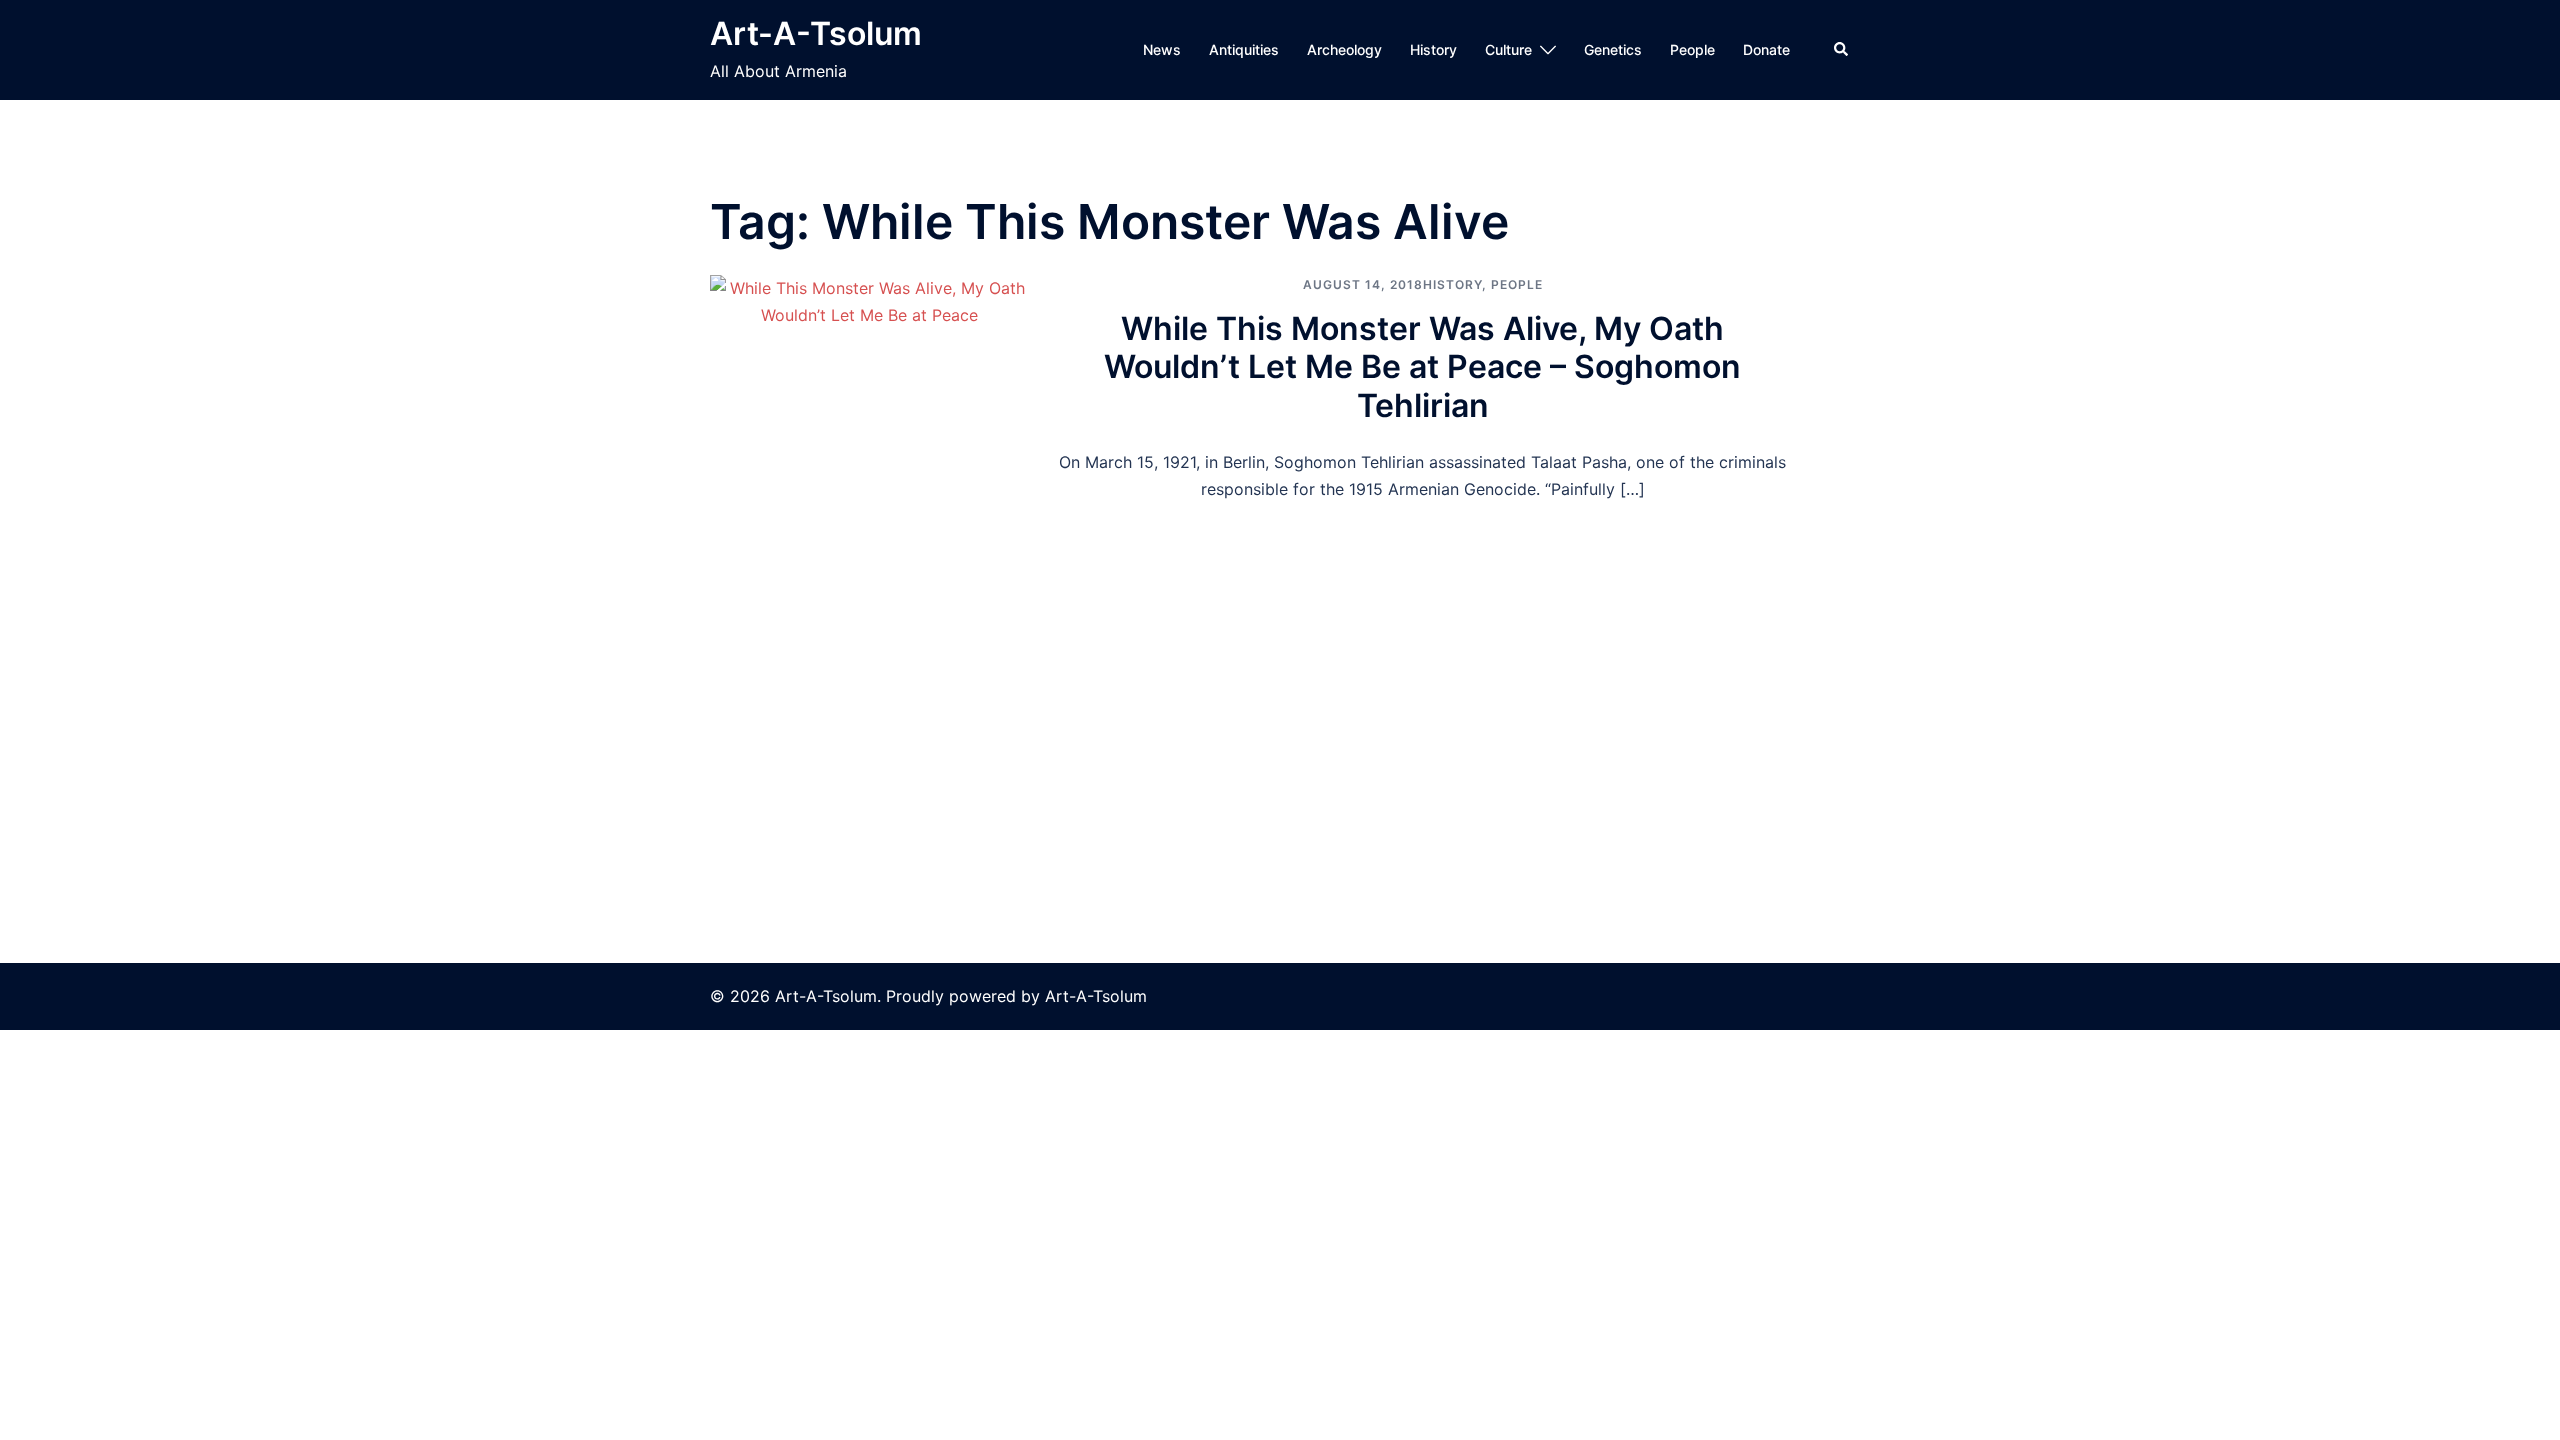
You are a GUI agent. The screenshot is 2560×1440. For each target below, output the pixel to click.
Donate (1766, 49)
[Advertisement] (1280, 653)
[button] (1842, 50)
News (1162, 49)
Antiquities (1244, 49)
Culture (1508, 49)
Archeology (1344, 49)
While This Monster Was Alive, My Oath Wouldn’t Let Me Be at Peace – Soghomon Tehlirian (1422, 367)
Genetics (1613, 49)
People (1692, 49)
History (1433, 49)
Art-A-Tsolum (816, 33)
